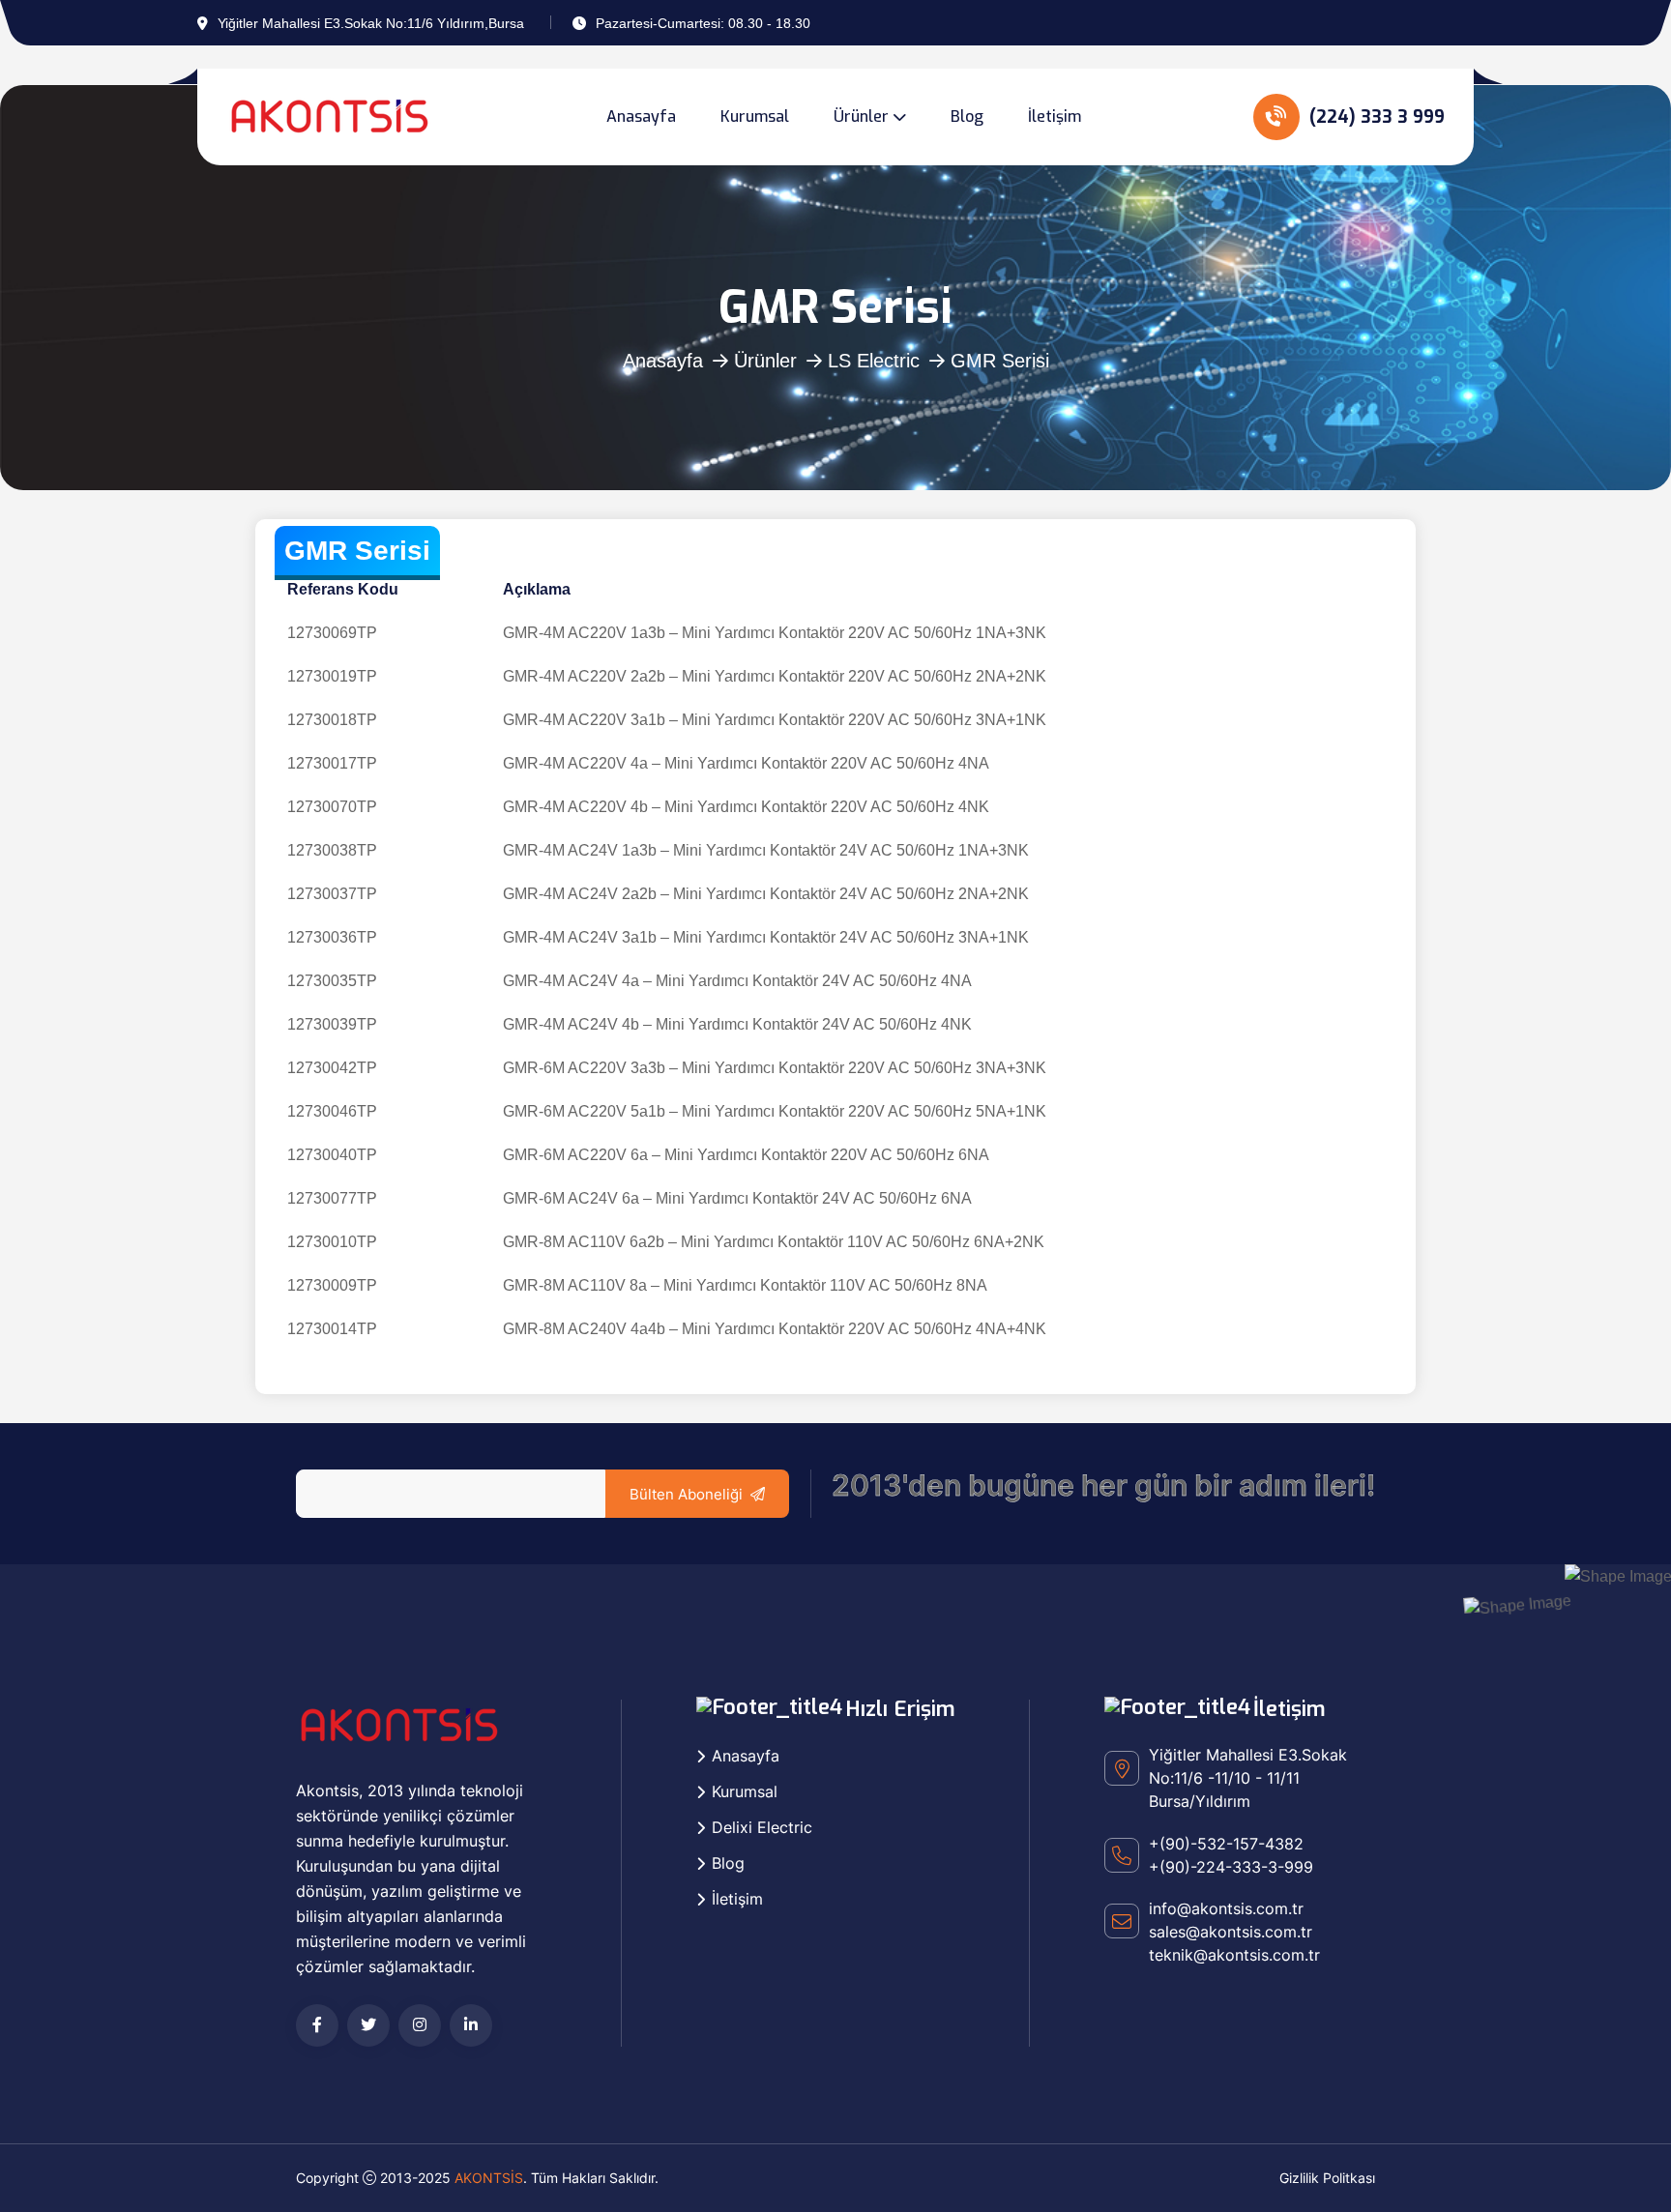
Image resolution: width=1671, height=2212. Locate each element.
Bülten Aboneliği (686, 1494)
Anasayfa (641, 116)
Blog (967, 116)
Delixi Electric (762, 1827)
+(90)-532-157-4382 (1226, 1844)
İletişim (1055, 116)
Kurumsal (755, 116)
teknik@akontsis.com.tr (1234, 1955)
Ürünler (861, 116)
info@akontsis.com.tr (1226, 1908)
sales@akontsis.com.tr (1231, 1932)
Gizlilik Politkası (1327, 2178)
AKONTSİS (489, 2178)
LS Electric (874, 361)
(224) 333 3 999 (1375, 117)
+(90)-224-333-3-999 (1231, 1867)
